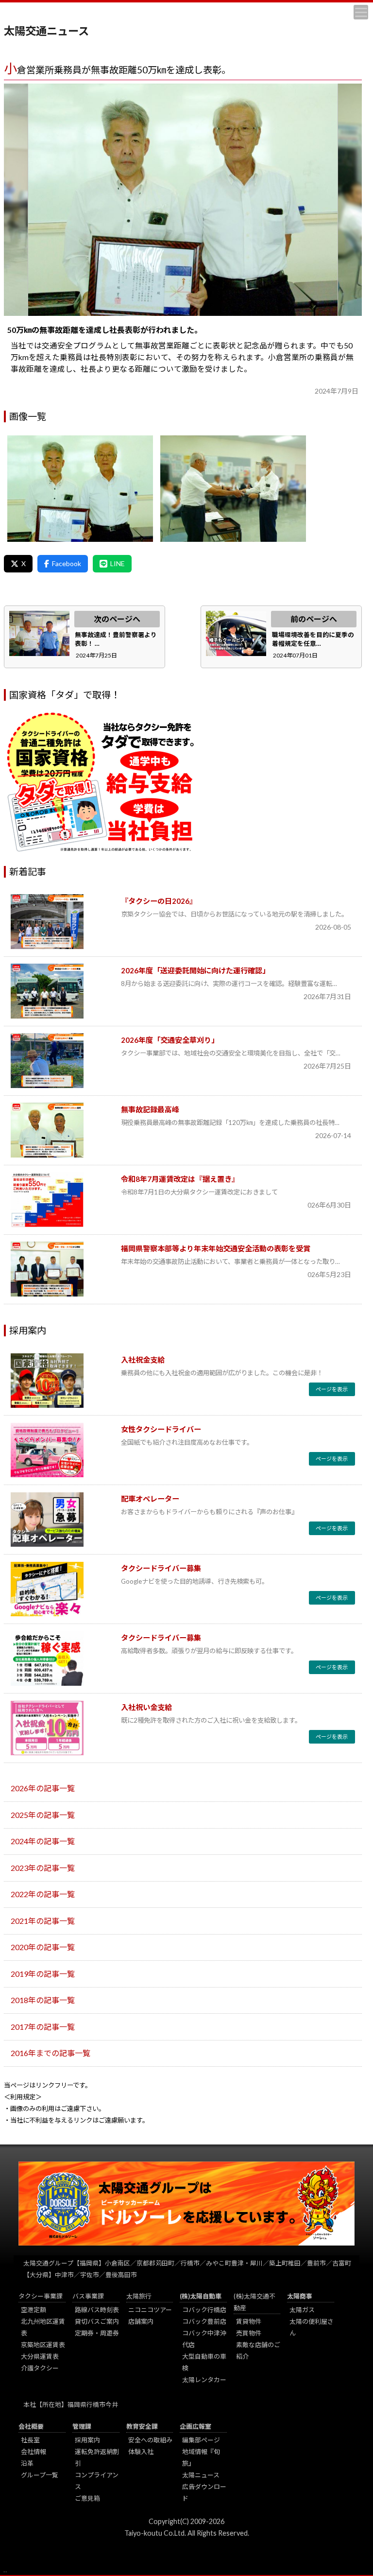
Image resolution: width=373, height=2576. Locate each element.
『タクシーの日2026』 (159, 901)
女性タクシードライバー (161, 1429)
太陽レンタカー (204, 2380)
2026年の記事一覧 (43, 1788)
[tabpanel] (183, 200)
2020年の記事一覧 (43, 1947)
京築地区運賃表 (43, 2345)
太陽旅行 (139, 2296)
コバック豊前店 (204, 2321)
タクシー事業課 (41, 2296)
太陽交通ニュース (46, 31)
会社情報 (34, 2452)
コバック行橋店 (204, 2310)
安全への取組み (150, 2440)
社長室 (30, 2440)
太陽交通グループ (48, 2263)
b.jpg (233, 489)
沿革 (27, 2463)
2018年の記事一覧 (43, 2000)
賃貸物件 (249, 2321)
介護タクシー (40, 2368)
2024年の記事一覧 (43, 1841)
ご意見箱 (87, 2498)
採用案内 (87, 2440)
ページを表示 (332, 1389)
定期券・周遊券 (97, 2333)
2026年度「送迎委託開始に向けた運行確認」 (195, 970)
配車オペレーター (150, 1499)
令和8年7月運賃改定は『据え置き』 (180, 1179)
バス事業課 (88, 2296)
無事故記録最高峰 (150, 1109)
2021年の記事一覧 (43, 1921)
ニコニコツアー (150, 2310)
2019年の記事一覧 (43, 1974)
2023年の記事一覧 (43, 1868)
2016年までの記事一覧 (51, 2053)
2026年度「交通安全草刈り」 (170, 1040)
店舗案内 (141, 2321)
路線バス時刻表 (97, 2310)
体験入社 (141, 2452)
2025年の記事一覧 (43, 1815)
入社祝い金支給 (146, 1707)
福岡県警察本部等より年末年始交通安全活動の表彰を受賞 (216, 1248)
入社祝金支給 (143, 1360)
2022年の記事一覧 (43, 1894)
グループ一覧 (40, 2475)
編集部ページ (201, 2440)
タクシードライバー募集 (161, 1568)
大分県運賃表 (40, 2356)
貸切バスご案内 (97, 2321)
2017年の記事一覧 (43, 2027)
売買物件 (249, 2333)
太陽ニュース (201, 2475)
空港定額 (34, 2310)
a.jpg (80, 489)
